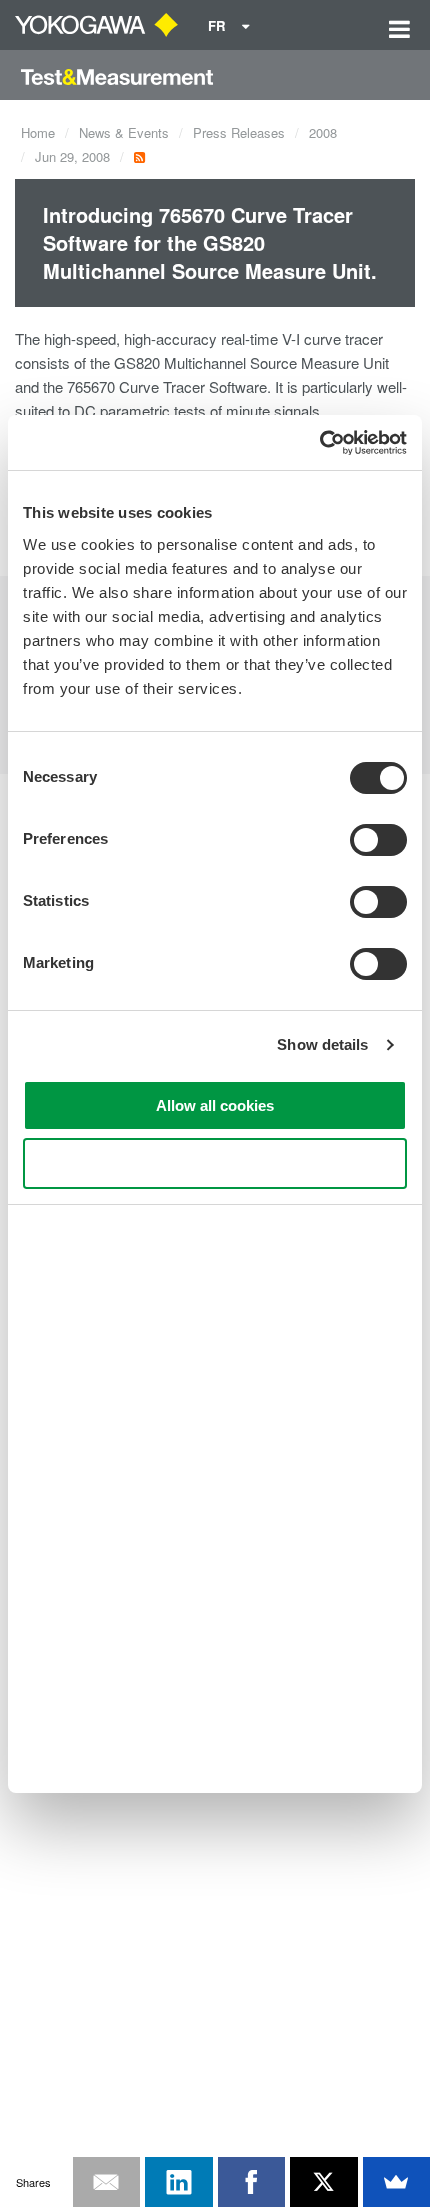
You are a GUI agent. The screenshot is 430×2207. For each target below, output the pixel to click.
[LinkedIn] (179, 2182)
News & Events (124, 132)
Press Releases (239, 132)
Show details (322, 1044)
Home (38, 132)
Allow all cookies (215, 1105)
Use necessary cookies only (215, 1163)
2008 (323, 132)
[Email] (107, 2182)
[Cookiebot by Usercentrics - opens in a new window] (319, 443)
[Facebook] (252, 2182)
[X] (324, 2182)
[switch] (378, 840)
